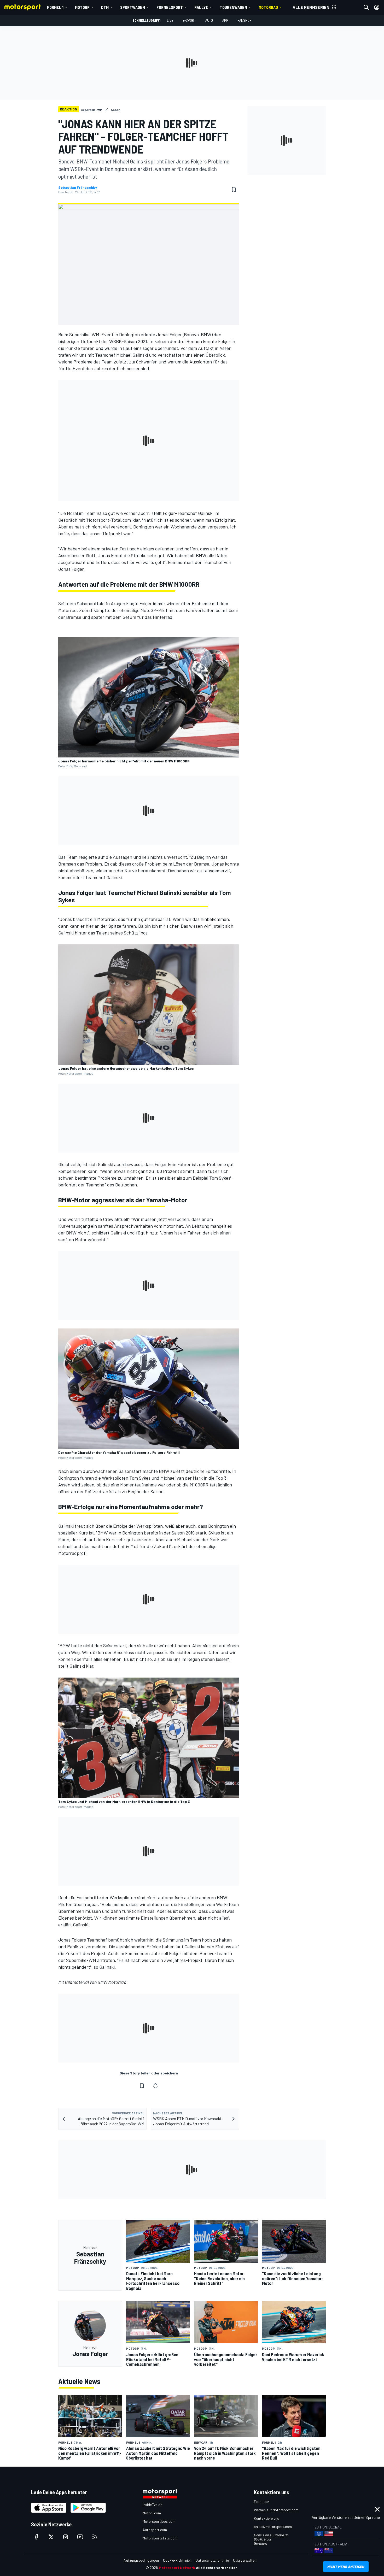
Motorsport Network (177, 2568)
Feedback (262, 2501)
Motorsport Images (80, 1073)
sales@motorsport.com (273, 2527)
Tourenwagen (233, 7)
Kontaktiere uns (266, 2518)
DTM (105, 7)
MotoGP (82, 7)
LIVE (170, 20)
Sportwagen (133, 7)
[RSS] (95, 2537)
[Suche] (366, 7)
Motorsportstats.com (160, 2538)
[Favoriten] (234, 190)
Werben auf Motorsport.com (276, 2510)
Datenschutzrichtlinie (212, 2560)
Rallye (201, 7)
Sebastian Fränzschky (78, 187)
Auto (209, 20)
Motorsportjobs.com (159, 2521)
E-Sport (189, 20)
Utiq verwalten (245, 2560)
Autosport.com (155, 2530)
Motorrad (268, 7)
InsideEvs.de (152, 2505)
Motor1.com (152, 2513)
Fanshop (245, 20)
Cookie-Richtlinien (177, 2560)
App (225, 20)
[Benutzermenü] (377, 7)
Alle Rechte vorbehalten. (217, 2568)
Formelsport (170, 7)
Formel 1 (55, 7)
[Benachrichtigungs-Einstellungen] (155, 2086)
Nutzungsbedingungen (141, 2560)
